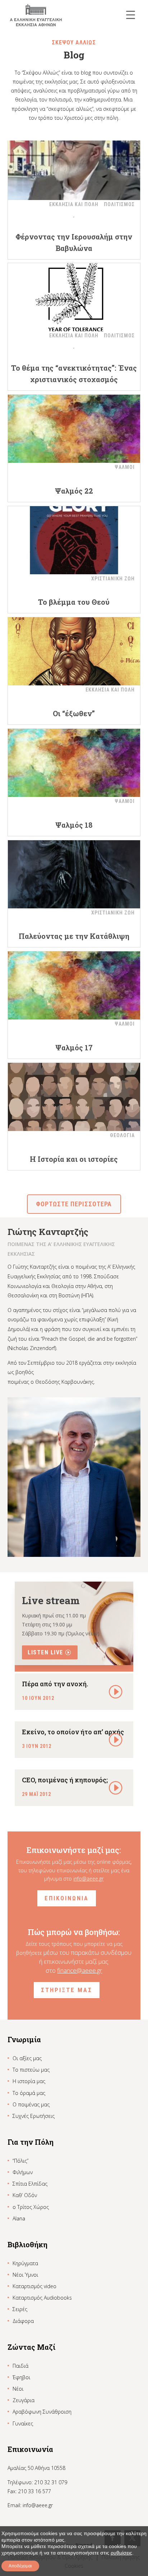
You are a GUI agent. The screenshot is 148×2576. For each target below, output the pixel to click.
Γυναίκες (23, 2423)
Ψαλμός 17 (74, 1047)
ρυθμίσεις (121, 2553)
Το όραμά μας (29, 2093)
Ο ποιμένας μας (31, 2104)
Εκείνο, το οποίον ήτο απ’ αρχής (73, 1732)
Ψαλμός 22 (74, 491)
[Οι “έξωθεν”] (74, 651)
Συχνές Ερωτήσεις (34, 2116)
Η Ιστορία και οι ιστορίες (74, 1159)
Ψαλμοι (125, 467)
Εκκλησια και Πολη (74, 204)
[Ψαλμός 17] (74, 985)
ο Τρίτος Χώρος (31, 2207)
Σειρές (20, 2309)
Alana (19, 2218)
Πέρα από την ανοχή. (55, 1684)
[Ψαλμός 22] (74, 429)
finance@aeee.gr (80, 1970)
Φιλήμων (23, 2172)
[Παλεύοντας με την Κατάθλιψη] (74, 874)
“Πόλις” (20, 2161)
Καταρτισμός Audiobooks (42, 2298)
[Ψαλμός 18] (74, 763)
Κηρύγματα (25, 2263)
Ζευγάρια (24, 2400)
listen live (45, 1652)
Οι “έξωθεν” (74, 713)
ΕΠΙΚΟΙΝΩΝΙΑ (67, 1898)
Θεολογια (122, 1135)
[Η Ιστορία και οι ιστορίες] (74, 1097)
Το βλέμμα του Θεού (74, 602)
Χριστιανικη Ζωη (113, 579)
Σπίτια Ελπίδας (30, 2184)
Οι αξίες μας (27, 2058)
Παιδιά (20, 2366)
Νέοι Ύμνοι (25, 2275)
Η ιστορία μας (29, 2081)
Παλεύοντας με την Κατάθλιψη (74, 936)
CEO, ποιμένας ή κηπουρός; (65, 1780)
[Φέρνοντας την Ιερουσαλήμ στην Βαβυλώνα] (74, 166)
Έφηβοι (21, 2377)
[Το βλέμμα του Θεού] (74, 540)
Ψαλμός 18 (74, 825)
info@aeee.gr (88, 1879)
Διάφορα (23, 2321)
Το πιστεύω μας (31, 2070)
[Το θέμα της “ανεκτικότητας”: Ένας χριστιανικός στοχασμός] (74, 297)
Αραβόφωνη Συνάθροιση (42, 2412)
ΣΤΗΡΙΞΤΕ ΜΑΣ (67, 1990)
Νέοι (18, 2389)
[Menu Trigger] (131, 15)
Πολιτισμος (119, 204)
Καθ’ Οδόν (25, 2195)
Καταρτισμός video (34, 2286)
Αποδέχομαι (20, 2566)
